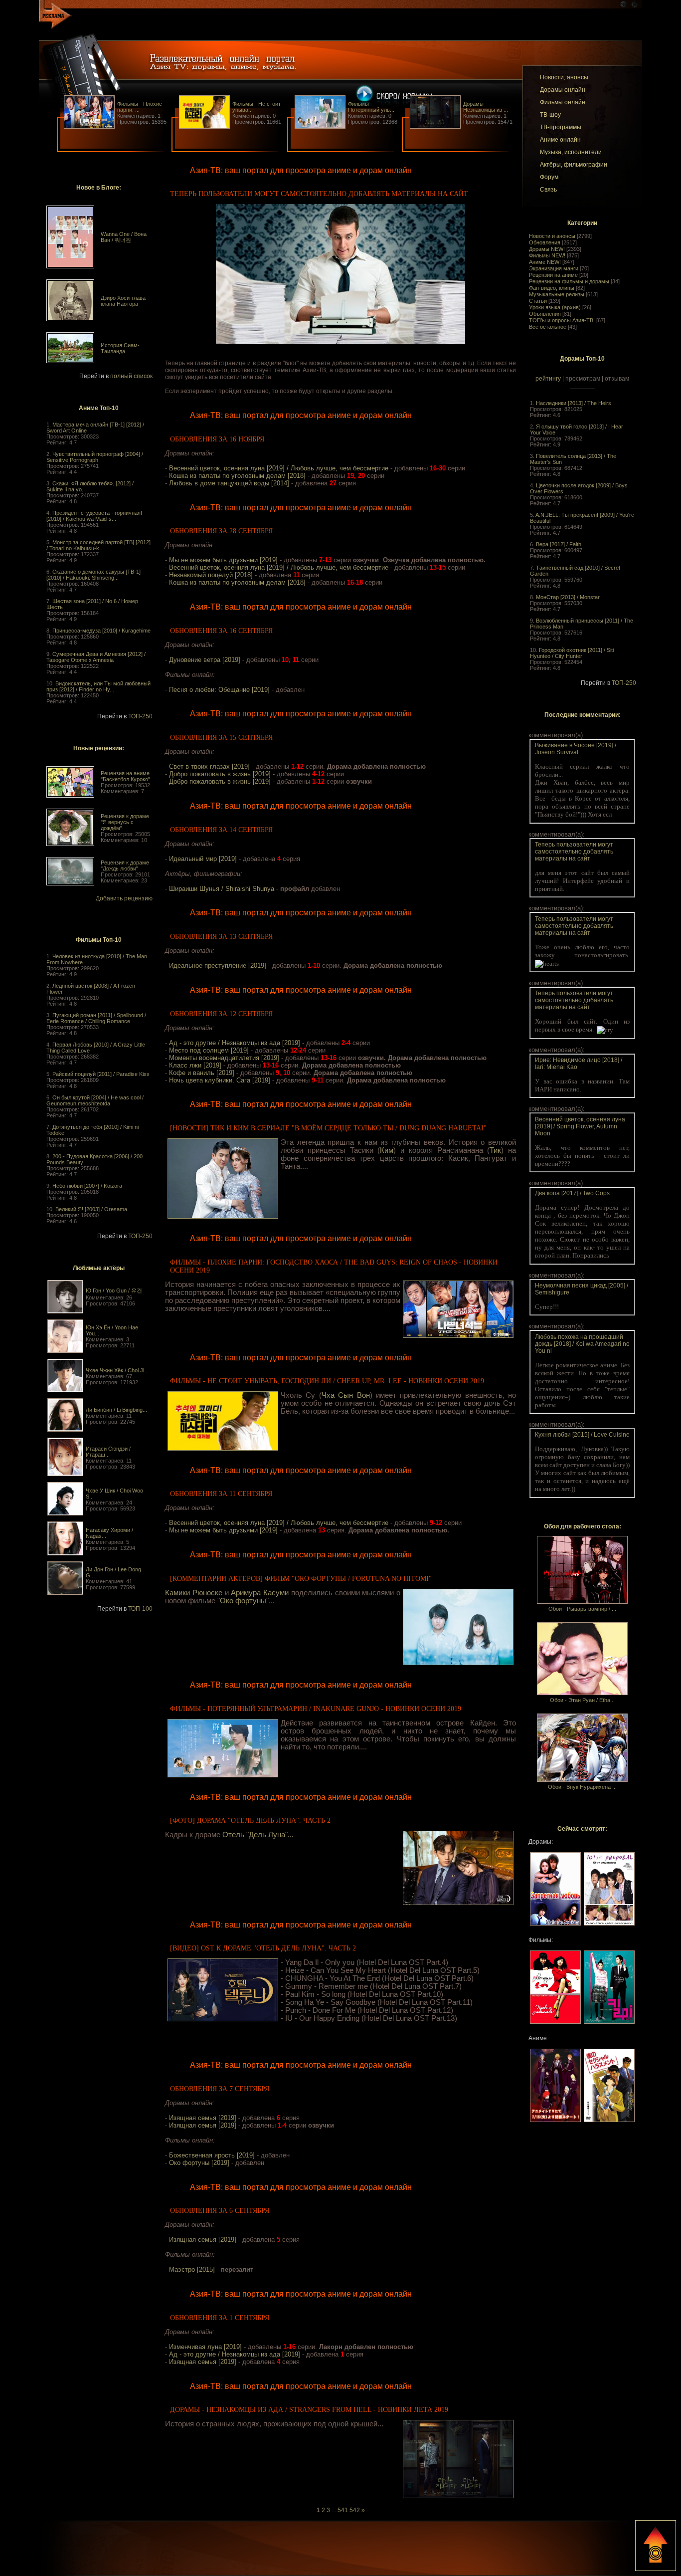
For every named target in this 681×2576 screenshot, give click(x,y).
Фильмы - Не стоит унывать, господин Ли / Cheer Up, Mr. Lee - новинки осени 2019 (327, 1381)
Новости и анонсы (552, 236)
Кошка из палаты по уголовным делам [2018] (237, 476)
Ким (387, 1150)
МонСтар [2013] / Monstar (568, 597)
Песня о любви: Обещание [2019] (219, 690)
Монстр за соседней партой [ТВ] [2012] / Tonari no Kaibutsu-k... (98, 545)
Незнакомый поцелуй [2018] (211, 575)
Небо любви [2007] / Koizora (87, 1186)
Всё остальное (548, 327)
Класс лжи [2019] (195, 1065)
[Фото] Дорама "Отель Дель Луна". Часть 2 (250, 1821)
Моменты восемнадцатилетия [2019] (224, 1058)
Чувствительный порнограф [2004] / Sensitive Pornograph (95, 457)
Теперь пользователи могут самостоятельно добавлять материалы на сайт (319, 194)
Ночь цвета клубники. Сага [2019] (220, 1080)
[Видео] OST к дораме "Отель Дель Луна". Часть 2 (263, 1948)
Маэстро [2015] (192, 2269)
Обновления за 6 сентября (220, 2211)
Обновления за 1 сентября (220, 2318)
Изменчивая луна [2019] (205, 2347)
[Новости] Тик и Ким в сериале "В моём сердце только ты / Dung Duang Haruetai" (328, 1128)
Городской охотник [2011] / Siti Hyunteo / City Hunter (572, 653)
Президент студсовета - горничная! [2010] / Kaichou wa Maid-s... (94, 516)
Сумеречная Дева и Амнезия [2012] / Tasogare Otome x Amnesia (96, 657)
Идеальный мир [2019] (203, 859)
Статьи (538, 301)
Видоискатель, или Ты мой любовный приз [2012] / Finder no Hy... (98, 686)
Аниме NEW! (545, 262)
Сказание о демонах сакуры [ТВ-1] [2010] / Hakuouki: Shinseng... (93, 575)
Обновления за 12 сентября (221, 1014)
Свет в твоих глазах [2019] (209, 766)
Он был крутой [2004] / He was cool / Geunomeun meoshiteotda (95, 1100)
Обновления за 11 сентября (221, 1494)
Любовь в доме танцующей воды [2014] (229, 483)
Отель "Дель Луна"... (258, 1835)
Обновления (545, 242)
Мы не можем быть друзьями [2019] (223, 560)
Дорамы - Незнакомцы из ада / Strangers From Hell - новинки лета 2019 (309, 2410)
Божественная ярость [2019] (212, 2155)
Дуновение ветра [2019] (205, 660)
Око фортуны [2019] (199, 2163)
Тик (495, 1150)
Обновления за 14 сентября (221, 830)
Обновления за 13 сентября (221, 937)
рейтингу (548, 379)
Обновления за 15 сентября (221, 738)
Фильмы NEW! (547, 255)
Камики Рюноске (194, 1593)
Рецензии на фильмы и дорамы (569, 281)
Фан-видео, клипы (552, 288)
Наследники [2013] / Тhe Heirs (574, 403)
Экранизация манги (554, 268)
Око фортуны (243, 1601)
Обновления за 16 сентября (221, 631)
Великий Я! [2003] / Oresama (91, 1209)
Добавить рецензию (124, 898)
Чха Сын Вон (346, 1395)
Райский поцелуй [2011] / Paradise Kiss (101, 1074)
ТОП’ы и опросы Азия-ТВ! (562, 320)
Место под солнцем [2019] (209, 1050)
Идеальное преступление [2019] (218, 966)
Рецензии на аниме (553, 275)
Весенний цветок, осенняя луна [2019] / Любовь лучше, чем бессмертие (279, 468)
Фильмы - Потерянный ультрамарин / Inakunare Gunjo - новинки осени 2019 (316, 1709)
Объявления (545, 314)
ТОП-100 (140, 1609)
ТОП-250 (140, 716)
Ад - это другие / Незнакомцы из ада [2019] (235, 1043)
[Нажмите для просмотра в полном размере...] (340, 342)
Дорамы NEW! (547, 249)
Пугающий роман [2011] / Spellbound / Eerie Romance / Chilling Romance (96, 1018)
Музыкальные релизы (557, 294)
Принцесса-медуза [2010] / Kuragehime (101, 631)
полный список (131, 376)
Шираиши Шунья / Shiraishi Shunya (222, 889)
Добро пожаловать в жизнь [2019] (220, 774)
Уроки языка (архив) (555, 307)
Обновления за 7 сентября (220, 2089)
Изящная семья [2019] (203, 2118)
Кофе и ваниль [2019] (202, 1073)
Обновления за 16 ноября (217, 439)
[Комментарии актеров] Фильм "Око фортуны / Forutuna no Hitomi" (301, 1579)
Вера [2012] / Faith (559, 544)
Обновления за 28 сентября (221, 531)
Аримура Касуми (260, 1593)
